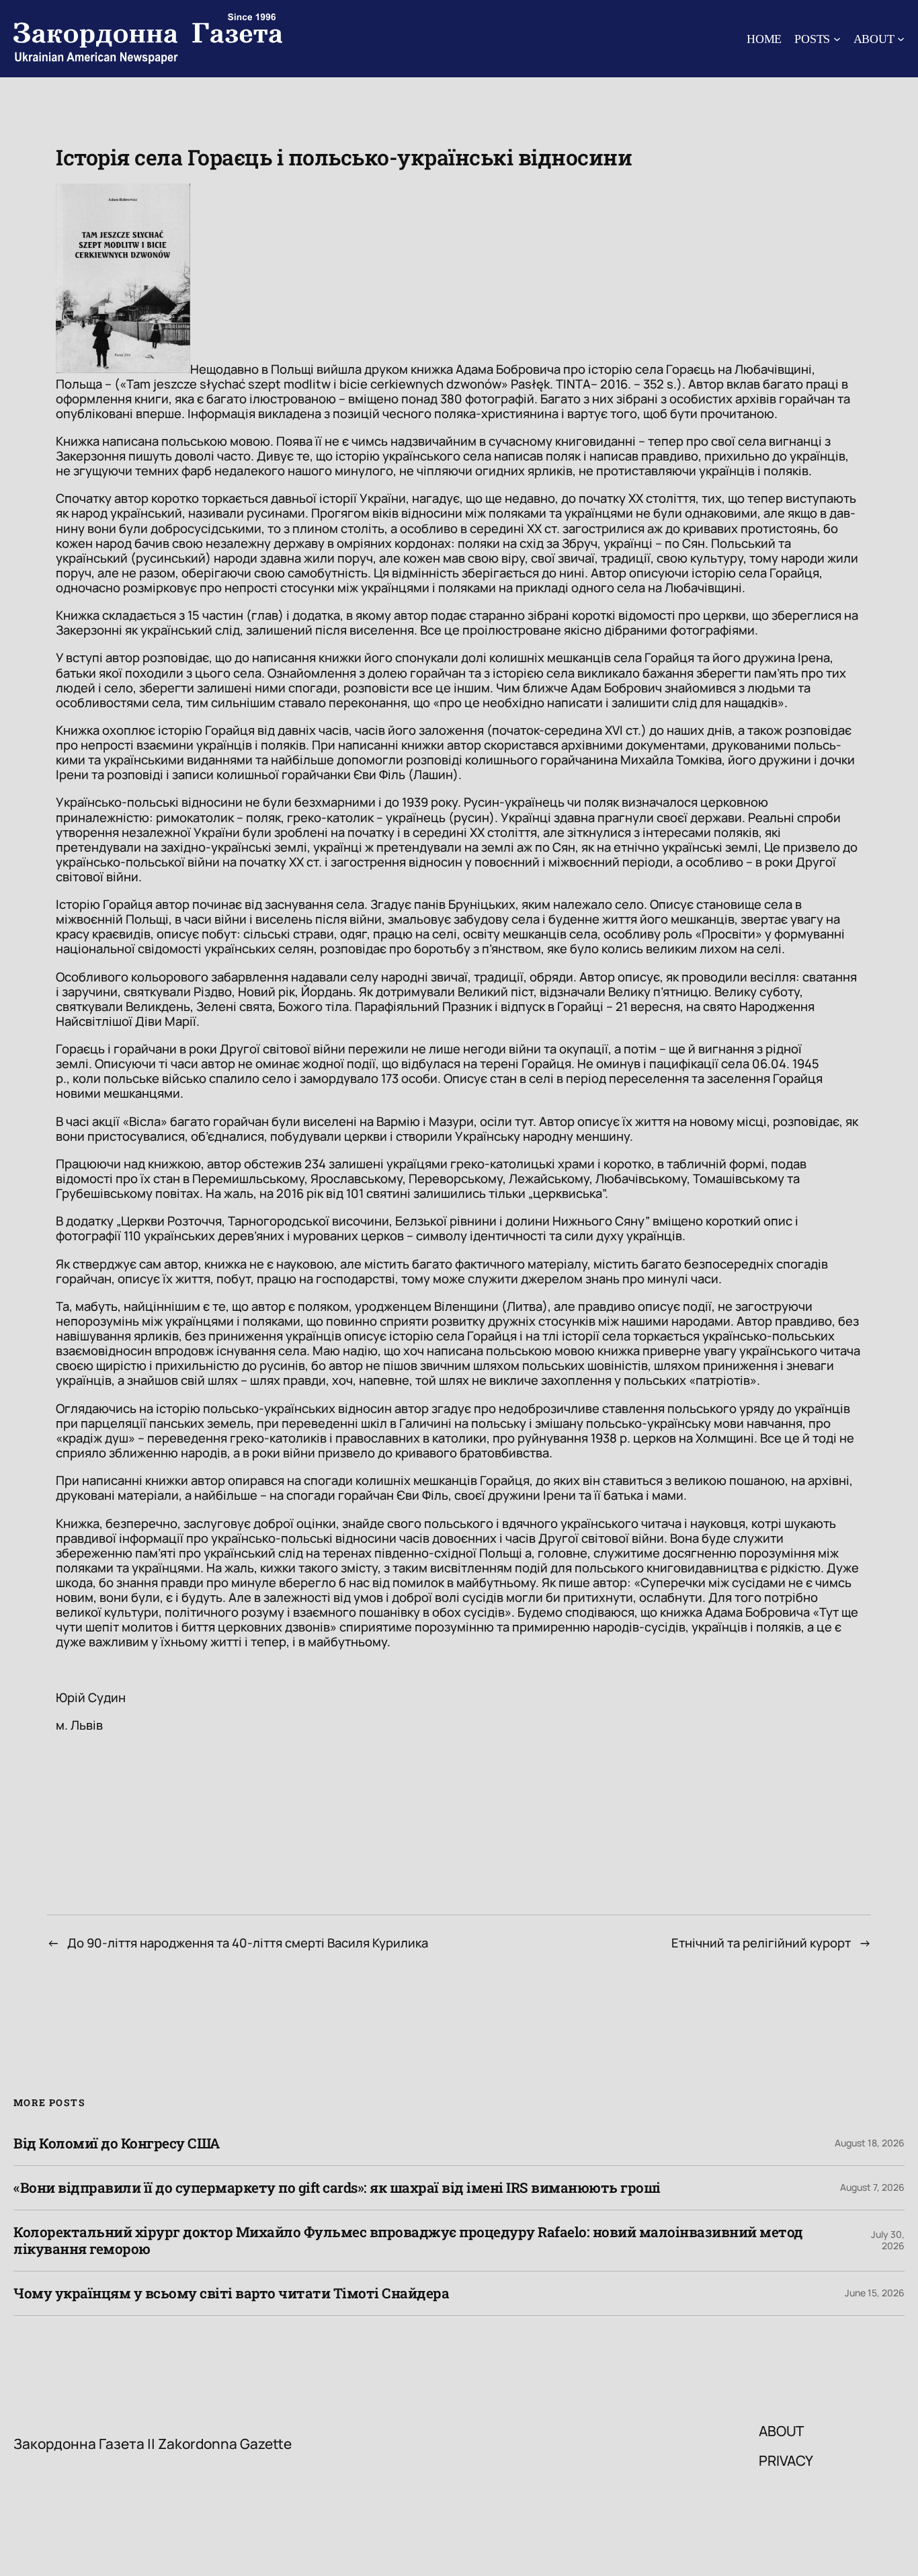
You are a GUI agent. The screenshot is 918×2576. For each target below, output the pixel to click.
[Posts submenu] (837, 39)
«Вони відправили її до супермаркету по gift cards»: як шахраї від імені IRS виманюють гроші (337, 2188)
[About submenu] (901, 39)
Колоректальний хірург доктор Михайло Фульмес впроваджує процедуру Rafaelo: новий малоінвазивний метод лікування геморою (408, 2241)
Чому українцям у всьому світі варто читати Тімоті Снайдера (231, 2293)
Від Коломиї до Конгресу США (117, 2143)
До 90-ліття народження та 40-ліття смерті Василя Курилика (248, 1943)
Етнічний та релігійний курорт (761, 1943)
